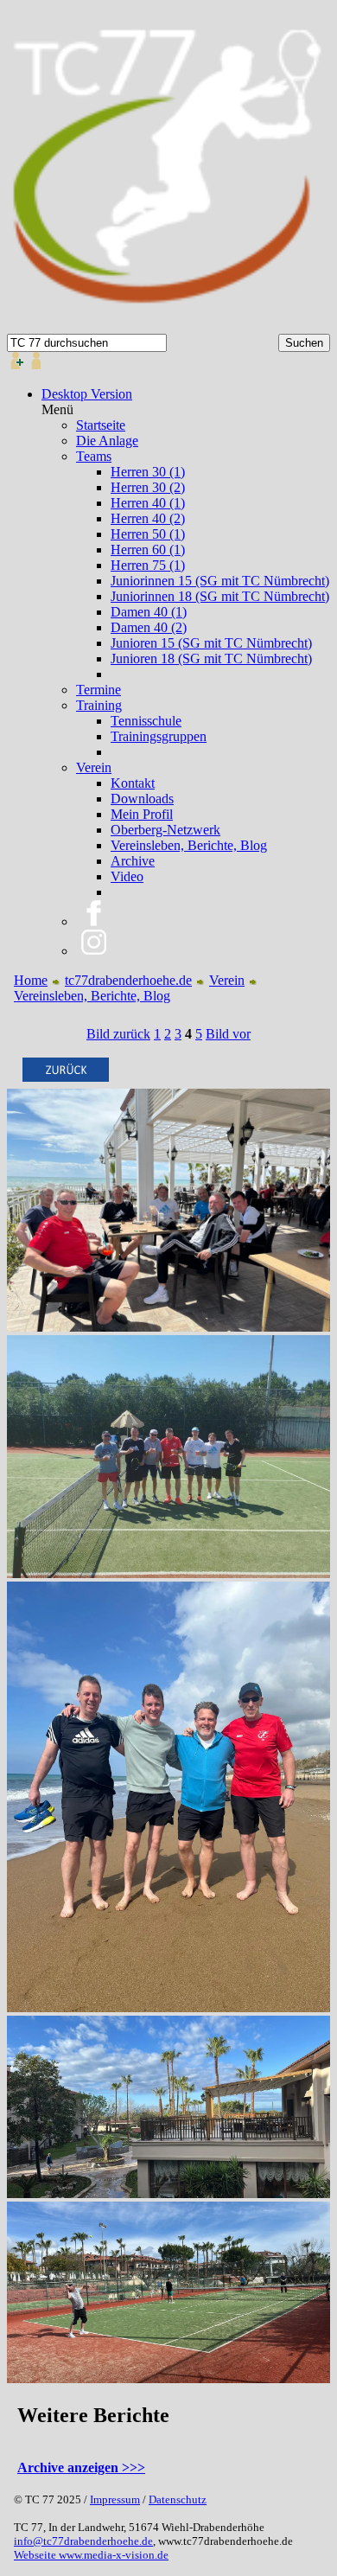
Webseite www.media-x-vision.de (91, 2555)
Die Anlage (107, 441)
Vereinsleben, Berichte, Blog (92, 996)
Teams (94, 456)
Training (99, 705)
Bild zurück (118, 1034)
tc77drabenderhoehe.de (128, 980)
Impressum (115, 2499)
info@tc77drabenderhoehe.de (83, 2541)
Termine (99, 690)
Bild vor (228, 1034)
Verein (94, 767)
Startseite (101, 425)
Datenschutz (178, 2499)
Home (31, 980)
